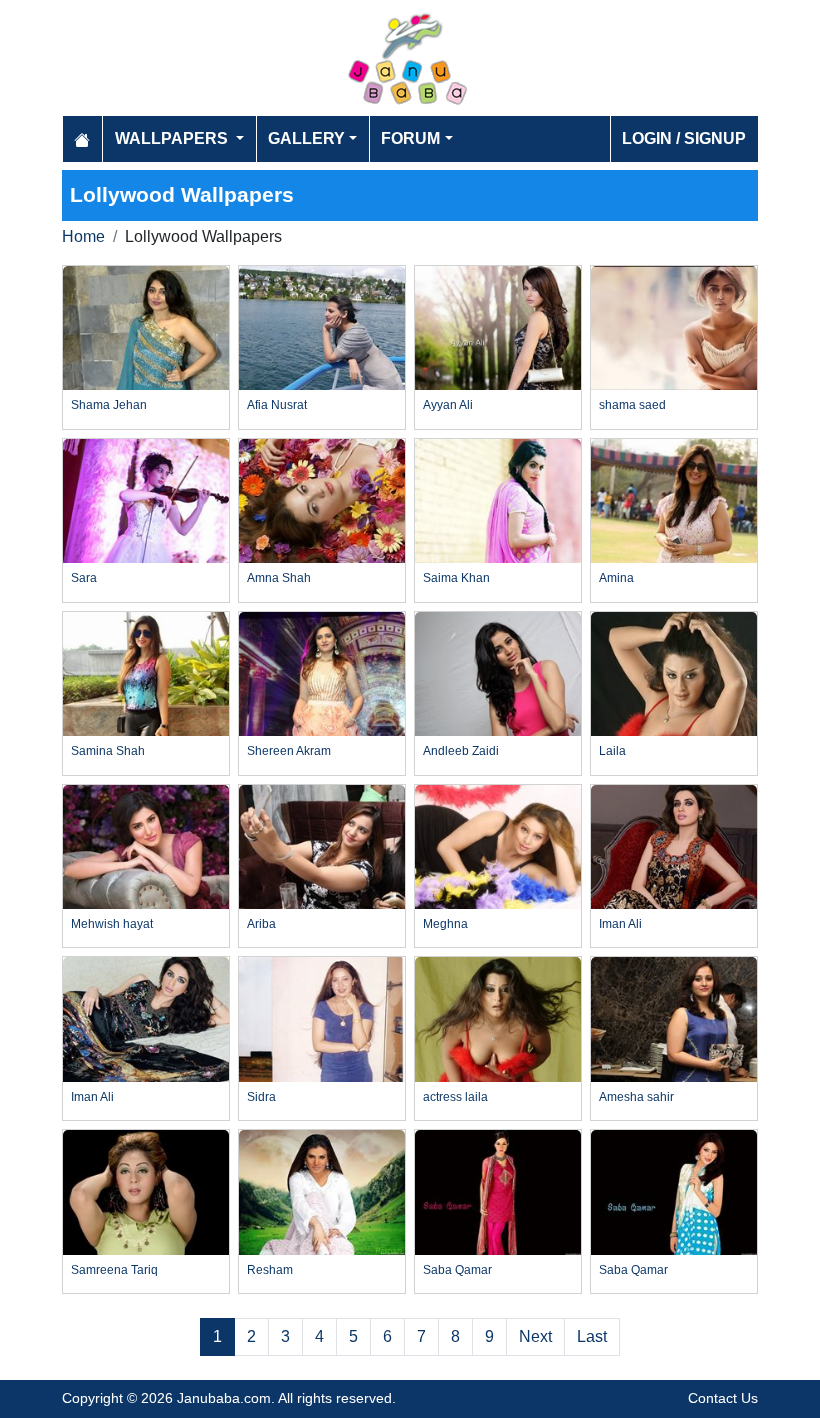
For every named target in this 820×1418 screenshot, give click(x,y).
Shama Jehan (109, 405)
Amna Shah (279, 578)
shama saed (632, 405)
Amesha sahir (636, 1097)
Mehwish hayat (112, 924)
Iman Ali (620, 924)
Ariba (261, 924)
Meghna (445, 924)
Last (592, 1336)
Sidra (261, 1097)
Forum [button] (410, 138)
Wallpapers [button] (173, 138)
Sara (84, 578)
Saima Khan (456, 578)
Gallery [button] (306, 138)
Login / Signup (684, 138)
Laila (612, 751)
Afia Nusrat (277, 405)
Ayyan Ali (448, 405)
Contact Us (723, 1398)
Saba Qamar (457, 1270)
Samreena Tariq (114, 1270)
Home (83, 236)
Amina (616, 578)
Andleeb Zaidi (461, 751)
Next (535, 1336)
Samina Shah (108, 751)
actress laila (455, 1097)
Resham (270, 1270)
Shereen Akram (289, 751)
